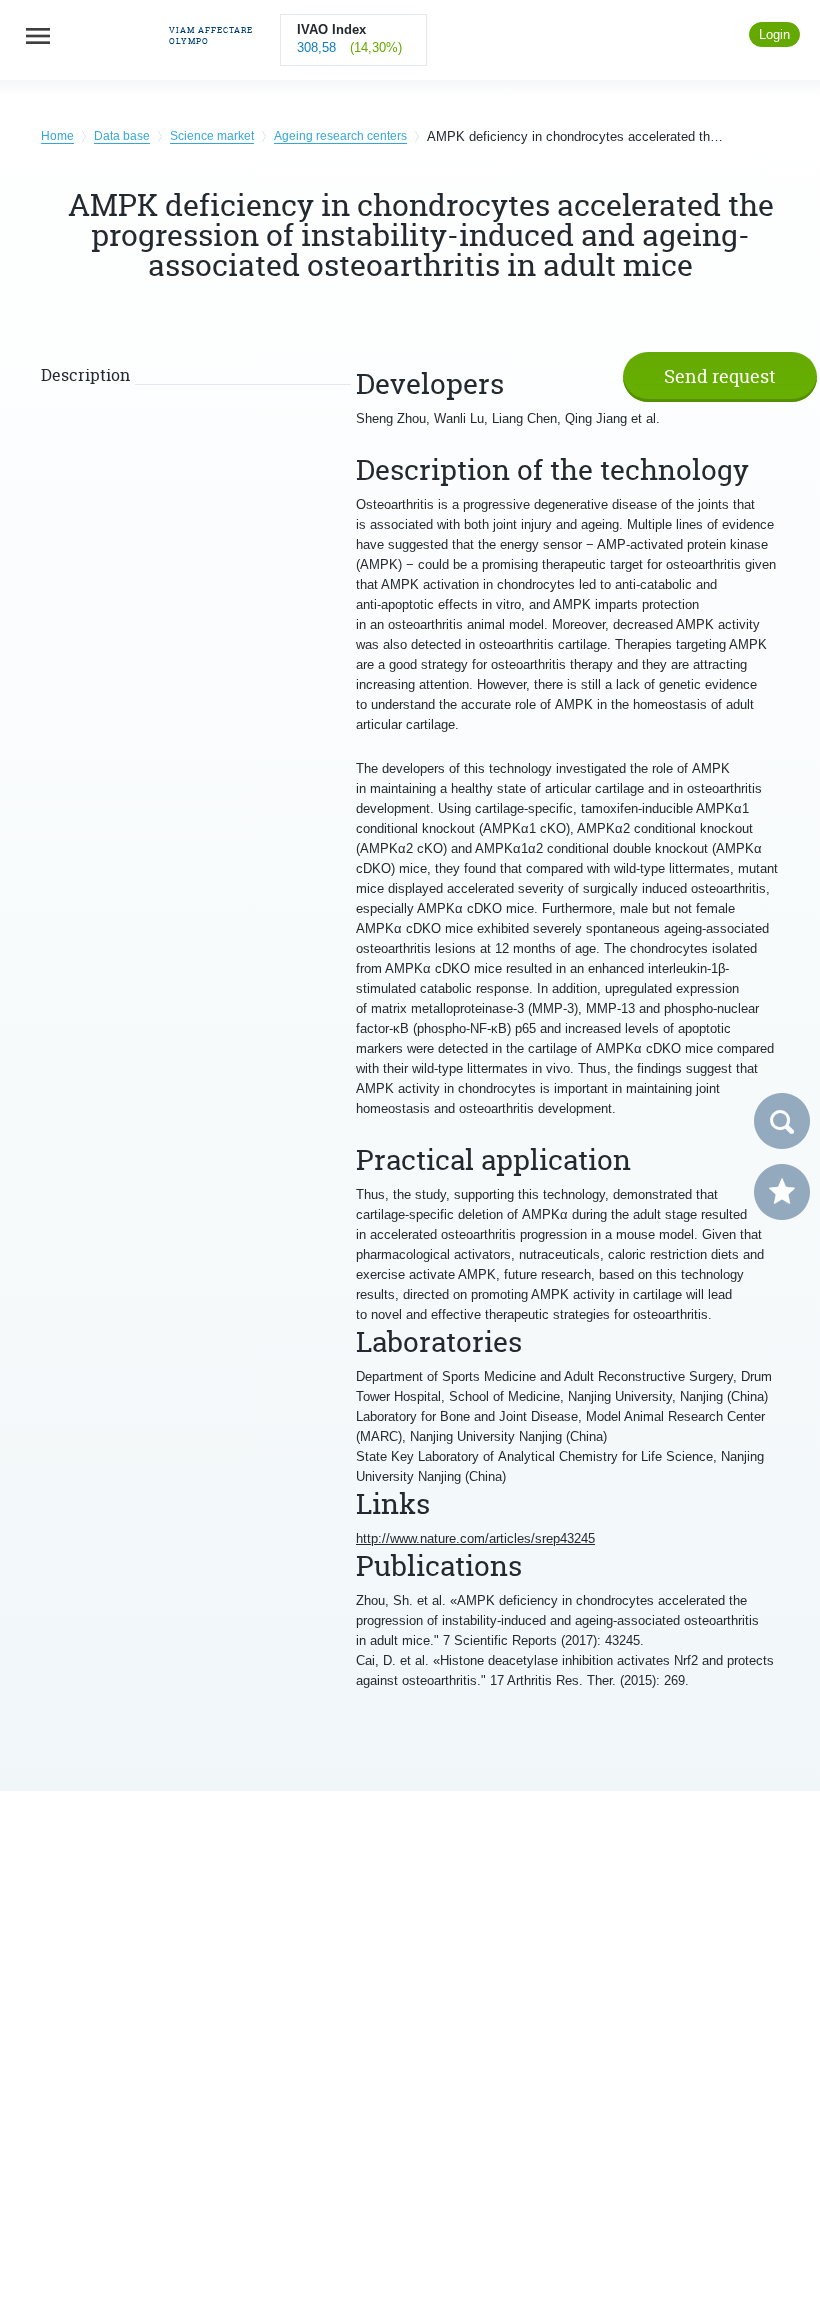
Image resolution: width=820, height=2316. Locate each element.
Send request (720, 376)
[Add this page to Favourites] (782, 1192)
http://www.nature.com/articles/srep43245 (475, 1538)
